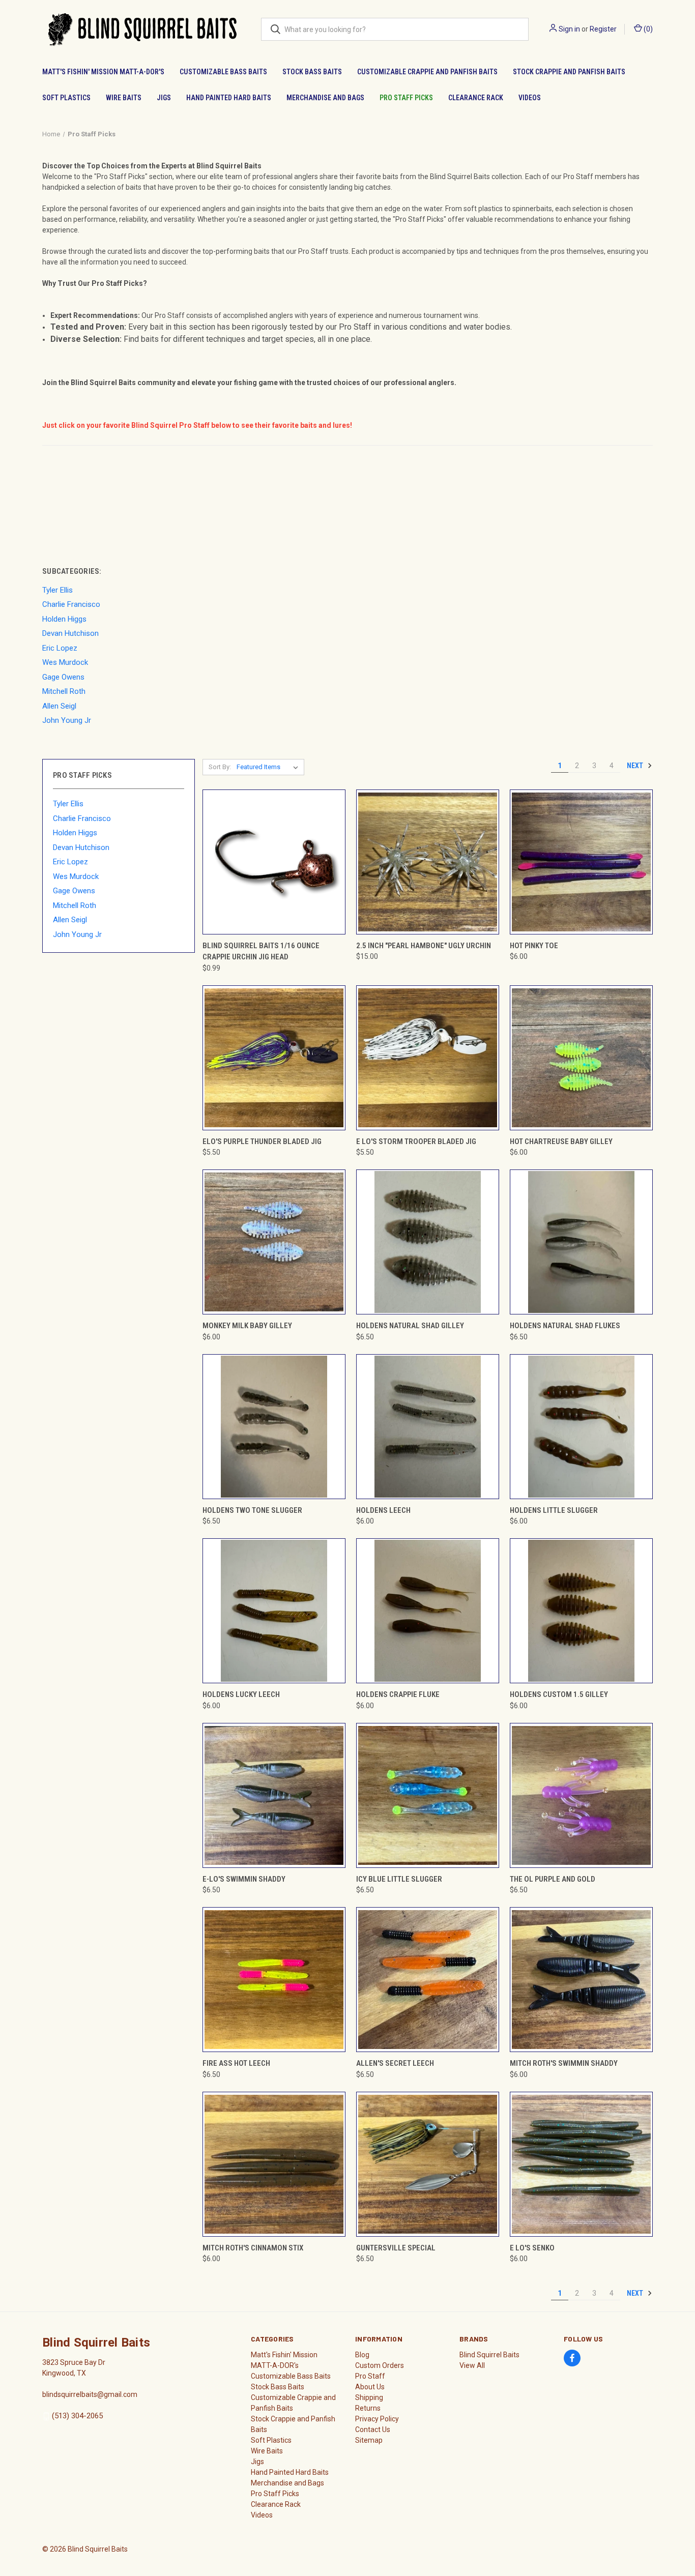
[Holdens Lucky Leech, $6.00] (274, 1611)
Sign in (569, 29)
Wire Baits (124, 98)
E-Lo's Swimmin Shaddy (244, 1879)
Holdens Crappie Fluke (398, 1694)
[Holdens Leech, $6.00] (428, 1427)
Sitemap (369, 2440)
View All (472, 2365)
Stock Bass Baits (312, 72)
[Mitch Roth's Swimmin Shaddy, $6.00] (581, 1980)
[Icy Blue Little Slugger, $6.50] (428, 1795)
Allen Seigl (70, 920)
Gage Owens (74, 891)
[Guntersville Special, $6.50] (428, 2164)
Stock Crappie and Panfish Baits (569, 72)
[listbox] (269, 767)
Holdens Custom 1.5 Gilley (559, 1694)
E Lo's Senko (532, 2248)
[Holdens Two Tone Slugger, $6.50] (274, 1427)
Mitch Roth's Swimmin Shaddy (564, 2063)
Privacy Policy (377, 2419)
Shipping (369, 2397)
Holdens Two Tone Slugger (252, 1510)
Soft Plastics (66, 98)
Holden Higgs (75, 833)
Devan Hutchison (81, 847)
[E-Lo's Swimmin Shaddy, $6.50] (274, 1795)
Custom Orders (380, 2365)
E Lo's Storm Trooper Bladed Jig (416, 1141)
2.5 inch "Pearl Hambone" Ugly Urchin (424, 946)
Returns (368, 2408)
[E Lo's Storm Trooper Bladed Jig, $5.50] (428, 1058)
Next (636, 766)
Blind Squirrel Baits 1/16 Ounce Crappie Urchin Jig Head (261, 952)
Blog (362, 2355)
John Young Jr (77, 934)
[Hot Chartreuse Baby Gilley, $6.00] (581, 1058)
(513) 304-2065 (77, 2416)
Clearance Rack (476, 98)
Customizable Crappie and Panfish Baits (427, 72)
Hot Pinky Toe (534, 946)
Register (603, 29)
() (647, 29)
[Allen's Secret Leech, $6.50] (428, 1980)
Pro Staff (370, 2376)
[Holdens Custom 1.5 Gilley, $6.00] (581, 1611)
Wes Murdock (76, 876)
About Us (370, 2387)
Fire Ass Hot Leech (236, 2063)
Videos (530, 98)
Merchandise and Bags (325, 98)
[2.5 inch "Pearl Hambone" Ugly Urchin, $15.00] (428, 862)
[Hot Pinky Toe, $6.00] (581, 862)
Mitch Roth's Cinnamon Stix (253, 2248)
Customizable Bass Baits (223, 72)
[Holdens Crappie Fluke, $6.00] (428, 1611)
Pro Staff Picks (406, 98)
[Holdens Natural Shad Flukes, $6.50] (581, 1242)
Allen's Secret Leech (395, 2063)
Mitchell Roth (75, 905)
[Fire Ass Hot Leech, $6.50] (274, 1980)
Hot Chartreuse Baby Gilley (561, 1141)
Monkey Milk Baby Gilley (247, 1326)
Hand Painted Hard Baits (229, 98)
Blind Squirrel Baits (489, 2355)
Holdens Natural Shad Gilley (410, 1326)
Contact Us (373, 2429)
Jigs (164, 98)
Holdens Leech (383, 1510)
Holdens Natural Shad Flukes (565, 1326)
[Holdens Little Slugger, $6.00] (581, 1427)
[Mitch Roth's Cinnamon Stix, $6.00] (274, 2164)
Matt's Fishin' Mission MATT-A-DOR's (103, 72)
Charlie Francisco (82, 818)
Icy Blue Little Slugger (399, 1879)
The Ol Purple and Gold (553, 1879)
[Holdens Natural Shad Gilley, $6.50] (428, 1242)
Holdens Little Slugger (554, 1510)
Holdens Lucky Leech (241, 1694)
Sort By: (220, 767)
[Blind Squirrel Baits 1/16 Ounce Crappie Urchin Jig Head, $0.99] (274, 862)
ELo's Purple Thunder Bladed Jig (262, 1141)
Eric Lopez (70, 862)
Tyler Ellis (68, 804)
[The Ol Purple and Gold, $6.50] (581, 1795)
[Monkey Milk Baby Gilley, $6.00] (274, 1242)
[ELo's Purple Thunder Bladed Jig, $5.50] (274, 1058)
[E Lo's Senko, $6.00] (581, 2164)
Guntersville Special (396, 2248)
